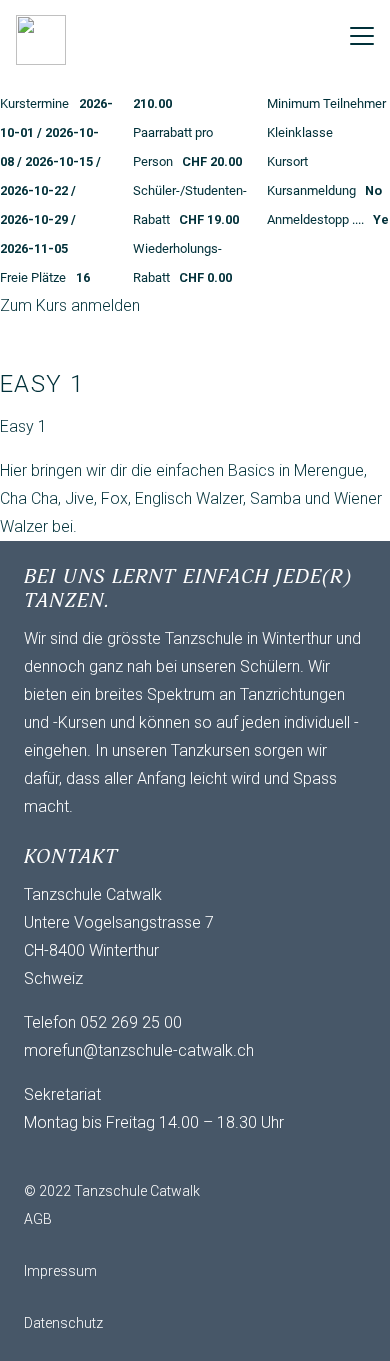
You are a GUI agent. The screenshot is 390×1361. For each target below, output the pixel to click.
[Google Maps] (164, 1157)
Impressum (60, 1271)
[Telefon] (124, 1157)
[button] (362, 36)
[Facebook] (84, 1157)
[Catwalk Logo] (41, 40)
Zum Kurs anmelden (70, 305)
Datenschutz (63, 1323)
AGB (38, 1219)
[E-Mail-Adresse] (44, 1157)
